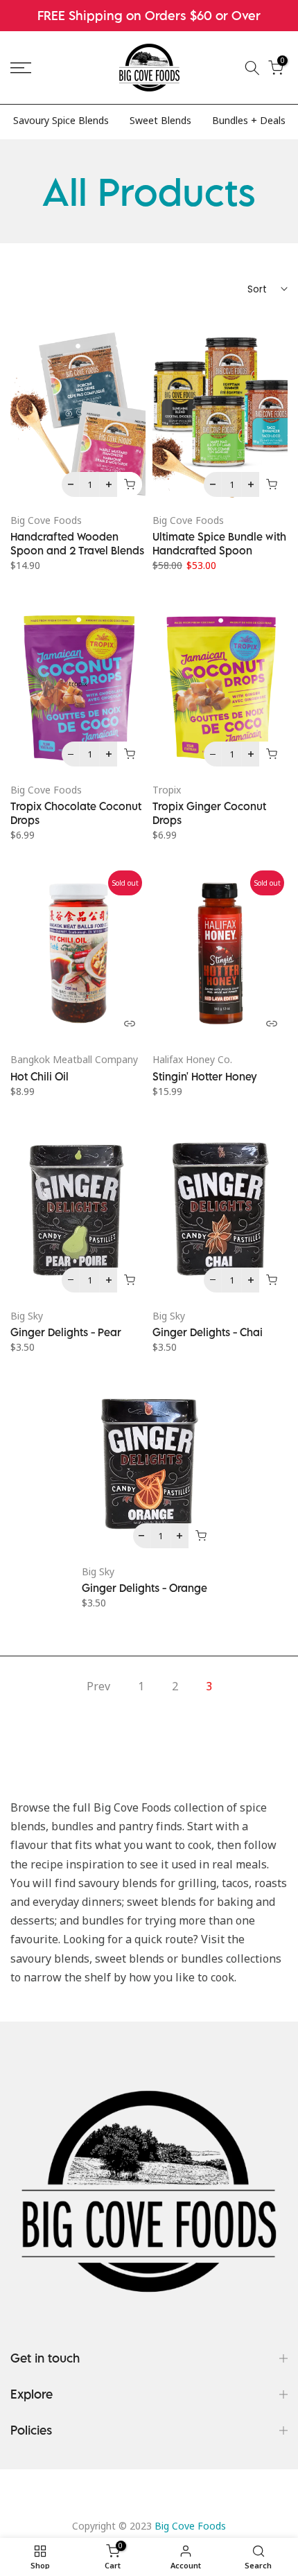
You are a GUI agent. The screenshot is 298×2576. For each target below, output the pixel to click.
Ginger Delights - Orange (144, 1588)
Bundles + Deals (249, 120)
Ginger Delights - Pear (66, 1332)
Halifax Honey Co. (192, 1059)
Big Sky (27, 1316)
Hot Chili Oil (40, 1076)
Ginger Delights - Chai (208, 1332)
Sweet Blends (160, 120)
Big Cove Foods (46, 520)
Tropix (167, 790)
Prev (98, 1686)
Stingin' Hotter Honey (205, 1076)
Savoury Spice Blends (61, 120)
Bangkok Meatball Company (74, 1059)
